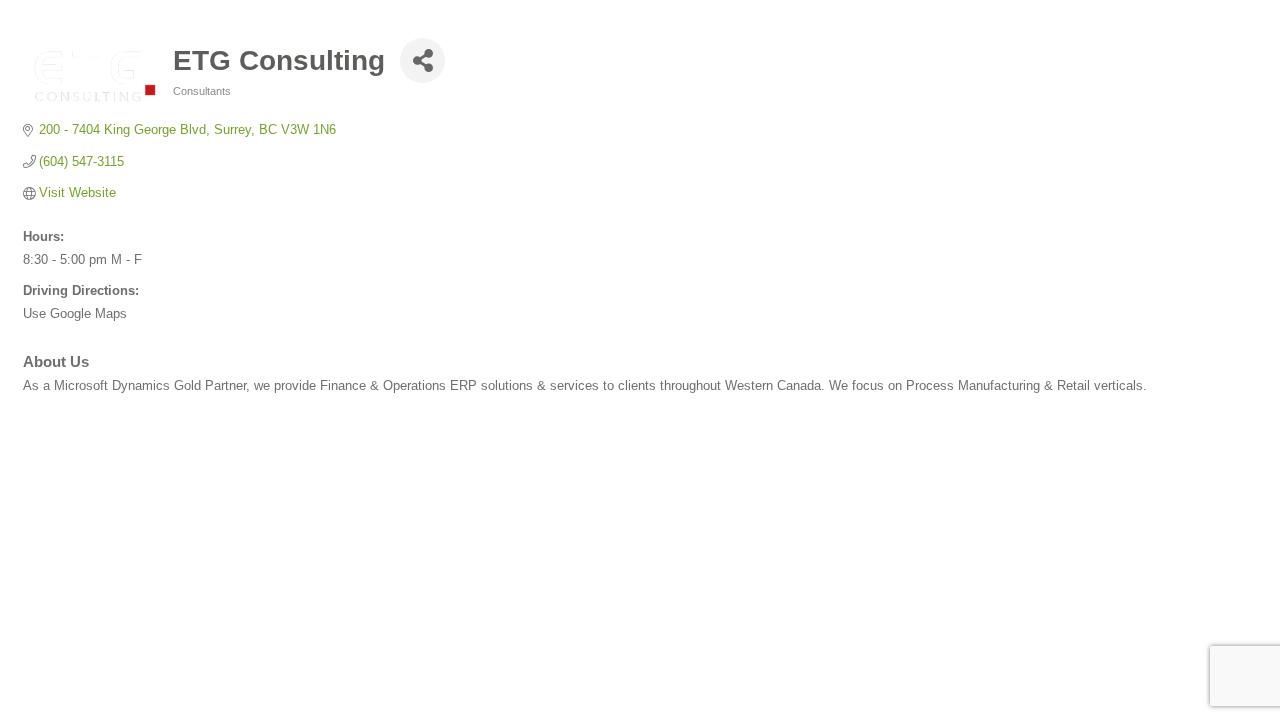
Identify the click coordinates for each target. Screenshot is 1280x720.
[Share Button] (422, 60)
